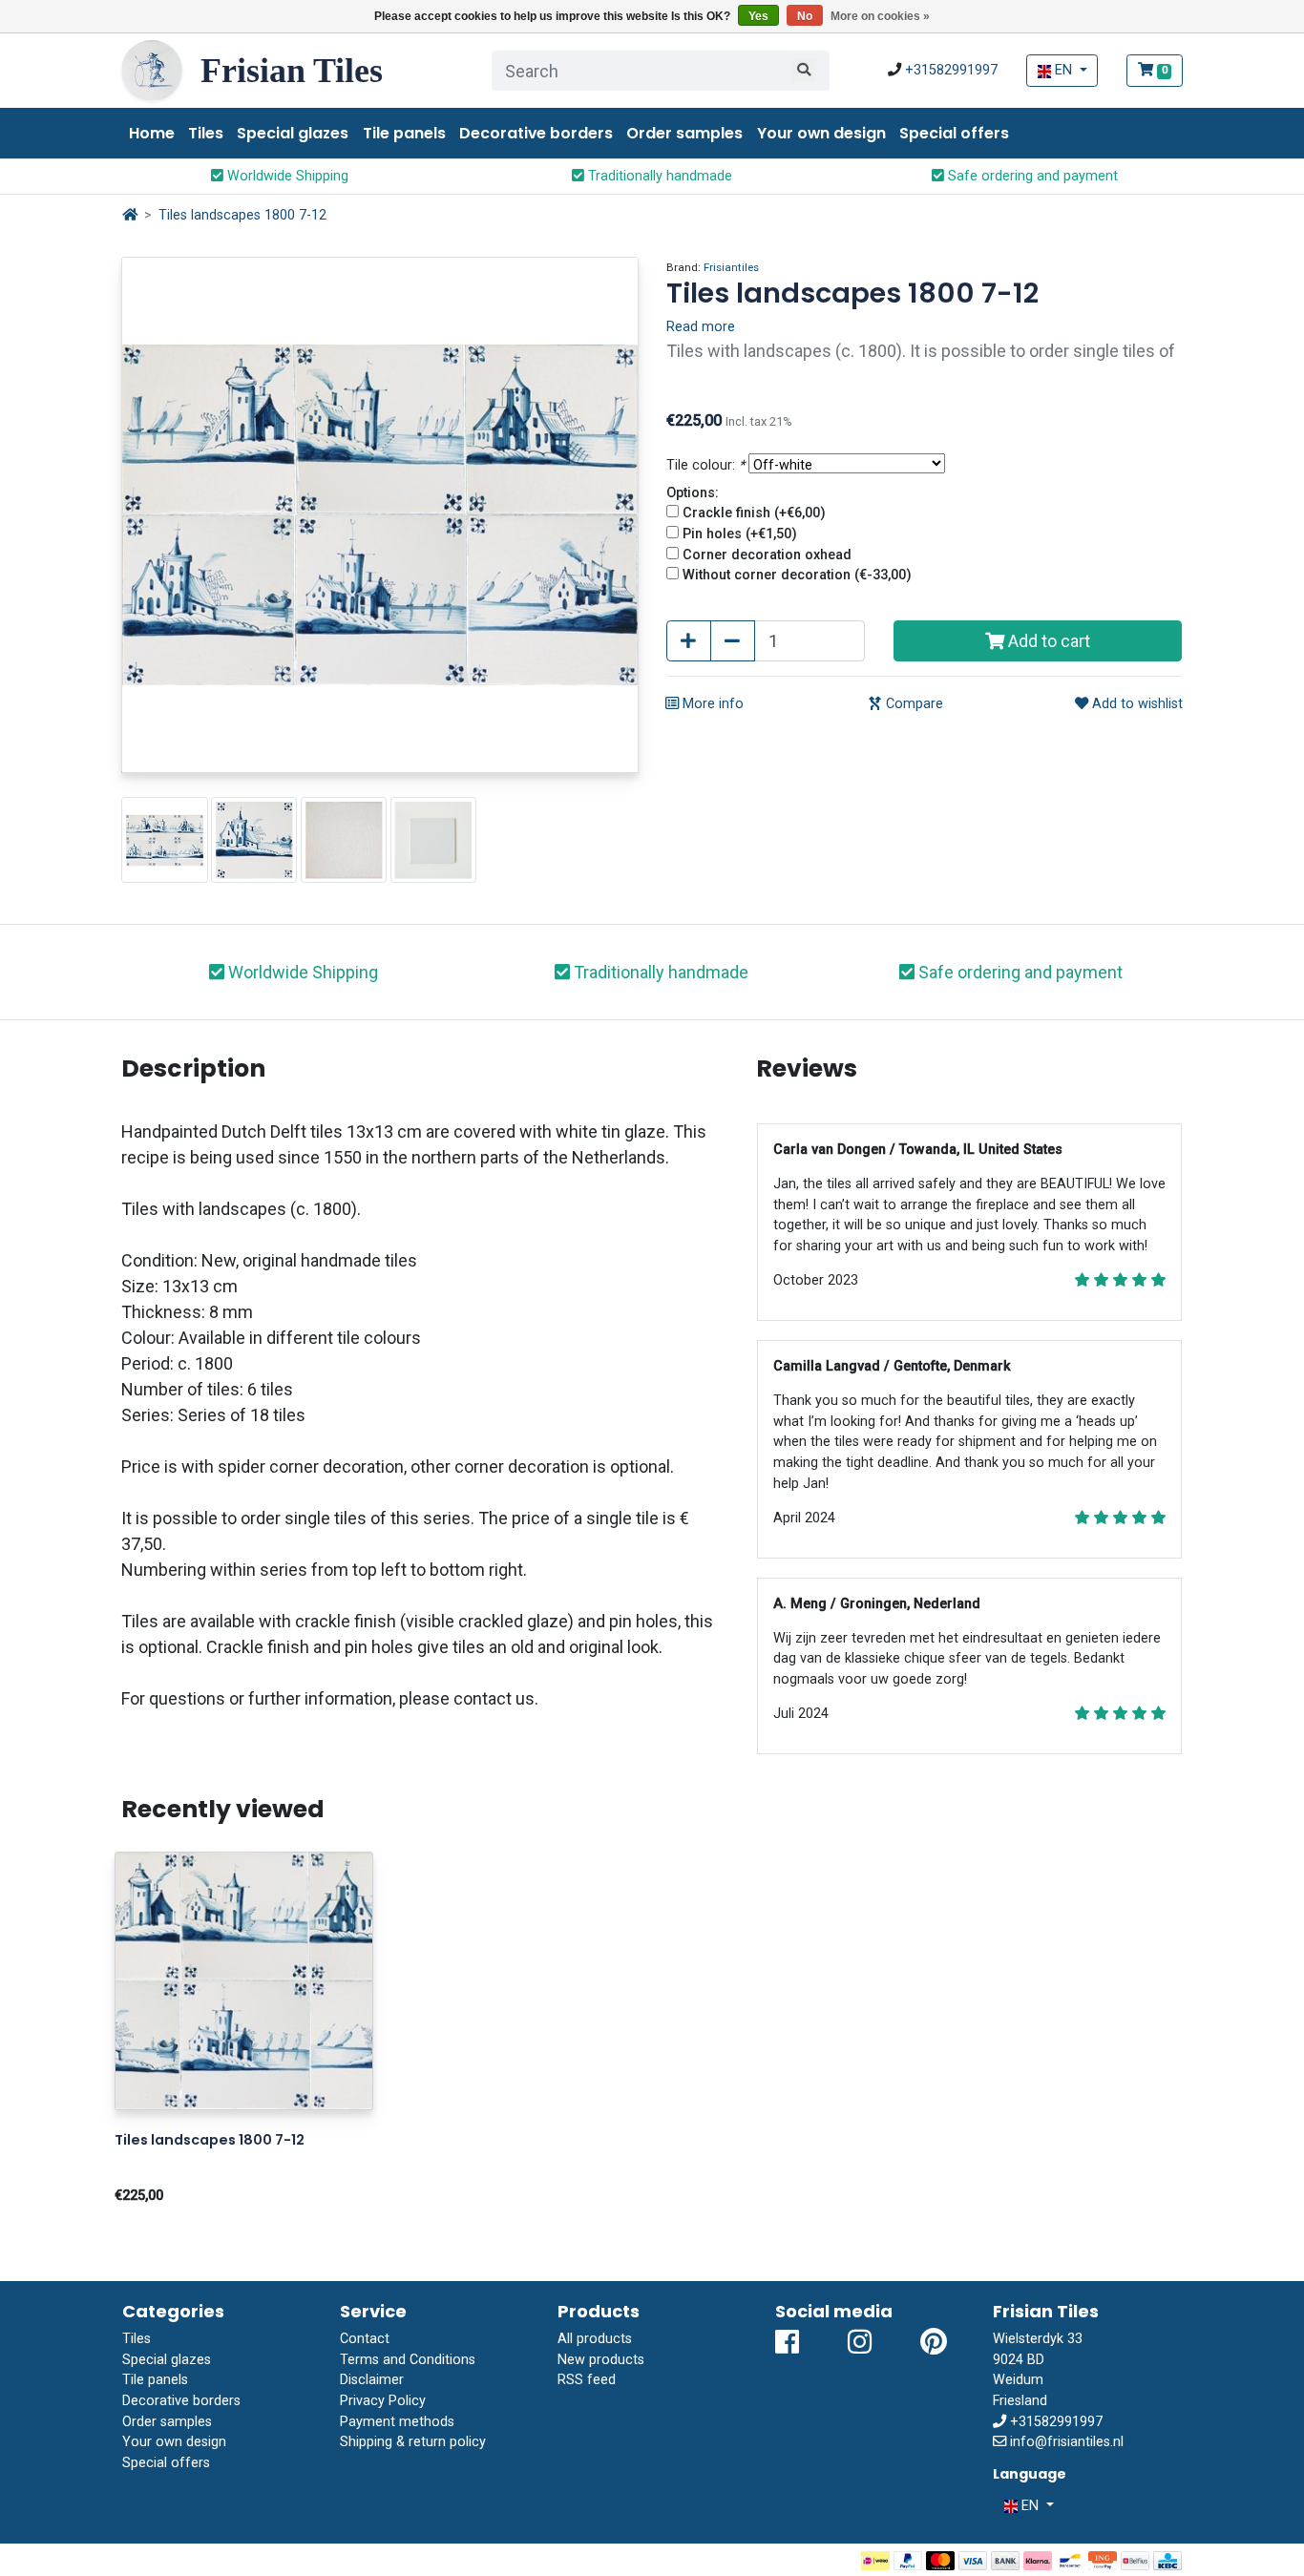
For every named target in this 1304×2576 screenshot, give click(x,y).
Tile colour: (705, 465)
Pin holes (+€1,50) (740, 534)
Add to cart (1047, 641)
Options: (693, 493)
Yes (758, 16)
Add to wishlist (1136, 704)
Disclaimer (372, 2380)
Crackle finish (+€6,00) (754, 513)
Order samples (684, 133)
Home (152, 133)
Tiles (206, 133)
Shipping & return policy (413, 2442)
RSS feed (587, 2380)
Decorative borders (536, 133)
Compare (913, 704)
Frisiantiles (731, 267)
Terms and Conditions (408, 2360)
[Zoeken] (804, 71)
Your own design (821, 133)
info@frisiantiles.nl (1067, 2442)
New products (601, 2360)
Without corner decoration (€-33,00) (797, 575)
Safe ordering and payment (1031, 176)
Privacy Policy (383, 2401)
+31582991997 (951, 70)
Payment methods (397, 2422)
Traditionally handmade (658, 176)
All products (595, 2339)
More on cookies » (880, 16)
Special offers (954, 133)
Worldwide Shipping (286, 176)
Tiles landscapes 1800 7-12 (242, 215)
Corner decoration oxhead (767, 555)
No (805, 16)
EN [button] (1063, 70)
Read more (701, 327)
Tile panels (404, 133)
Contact (365, 2339)
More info (711, 704)
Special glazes (293, 133)
